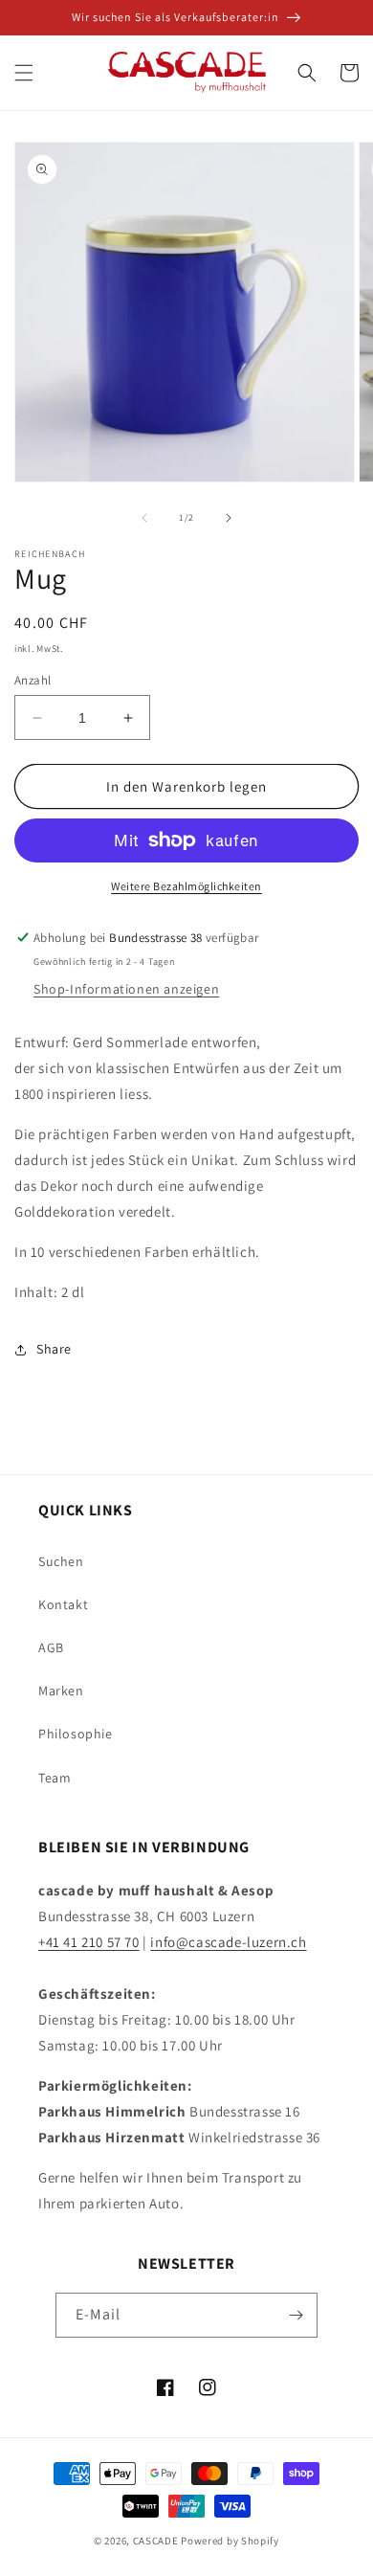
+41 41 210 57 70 (89, 1942)
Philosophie (76, 1734)
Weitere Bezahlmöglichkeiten (186, 886)
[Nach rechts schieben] (229, 518)
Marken (61, 1691)
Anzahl (33, 680)
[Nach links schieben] (144, 518)
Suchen (61, 1561)
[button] (24, 73)
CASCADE (156, 2541)
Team (55, 1778)
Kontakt (63, 1604)
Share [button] (54, 1349)
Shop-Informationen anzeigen (126, 989)
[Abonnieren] (296, 2315)
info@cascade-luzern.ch (228, 1942)
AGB (51, 1647)
